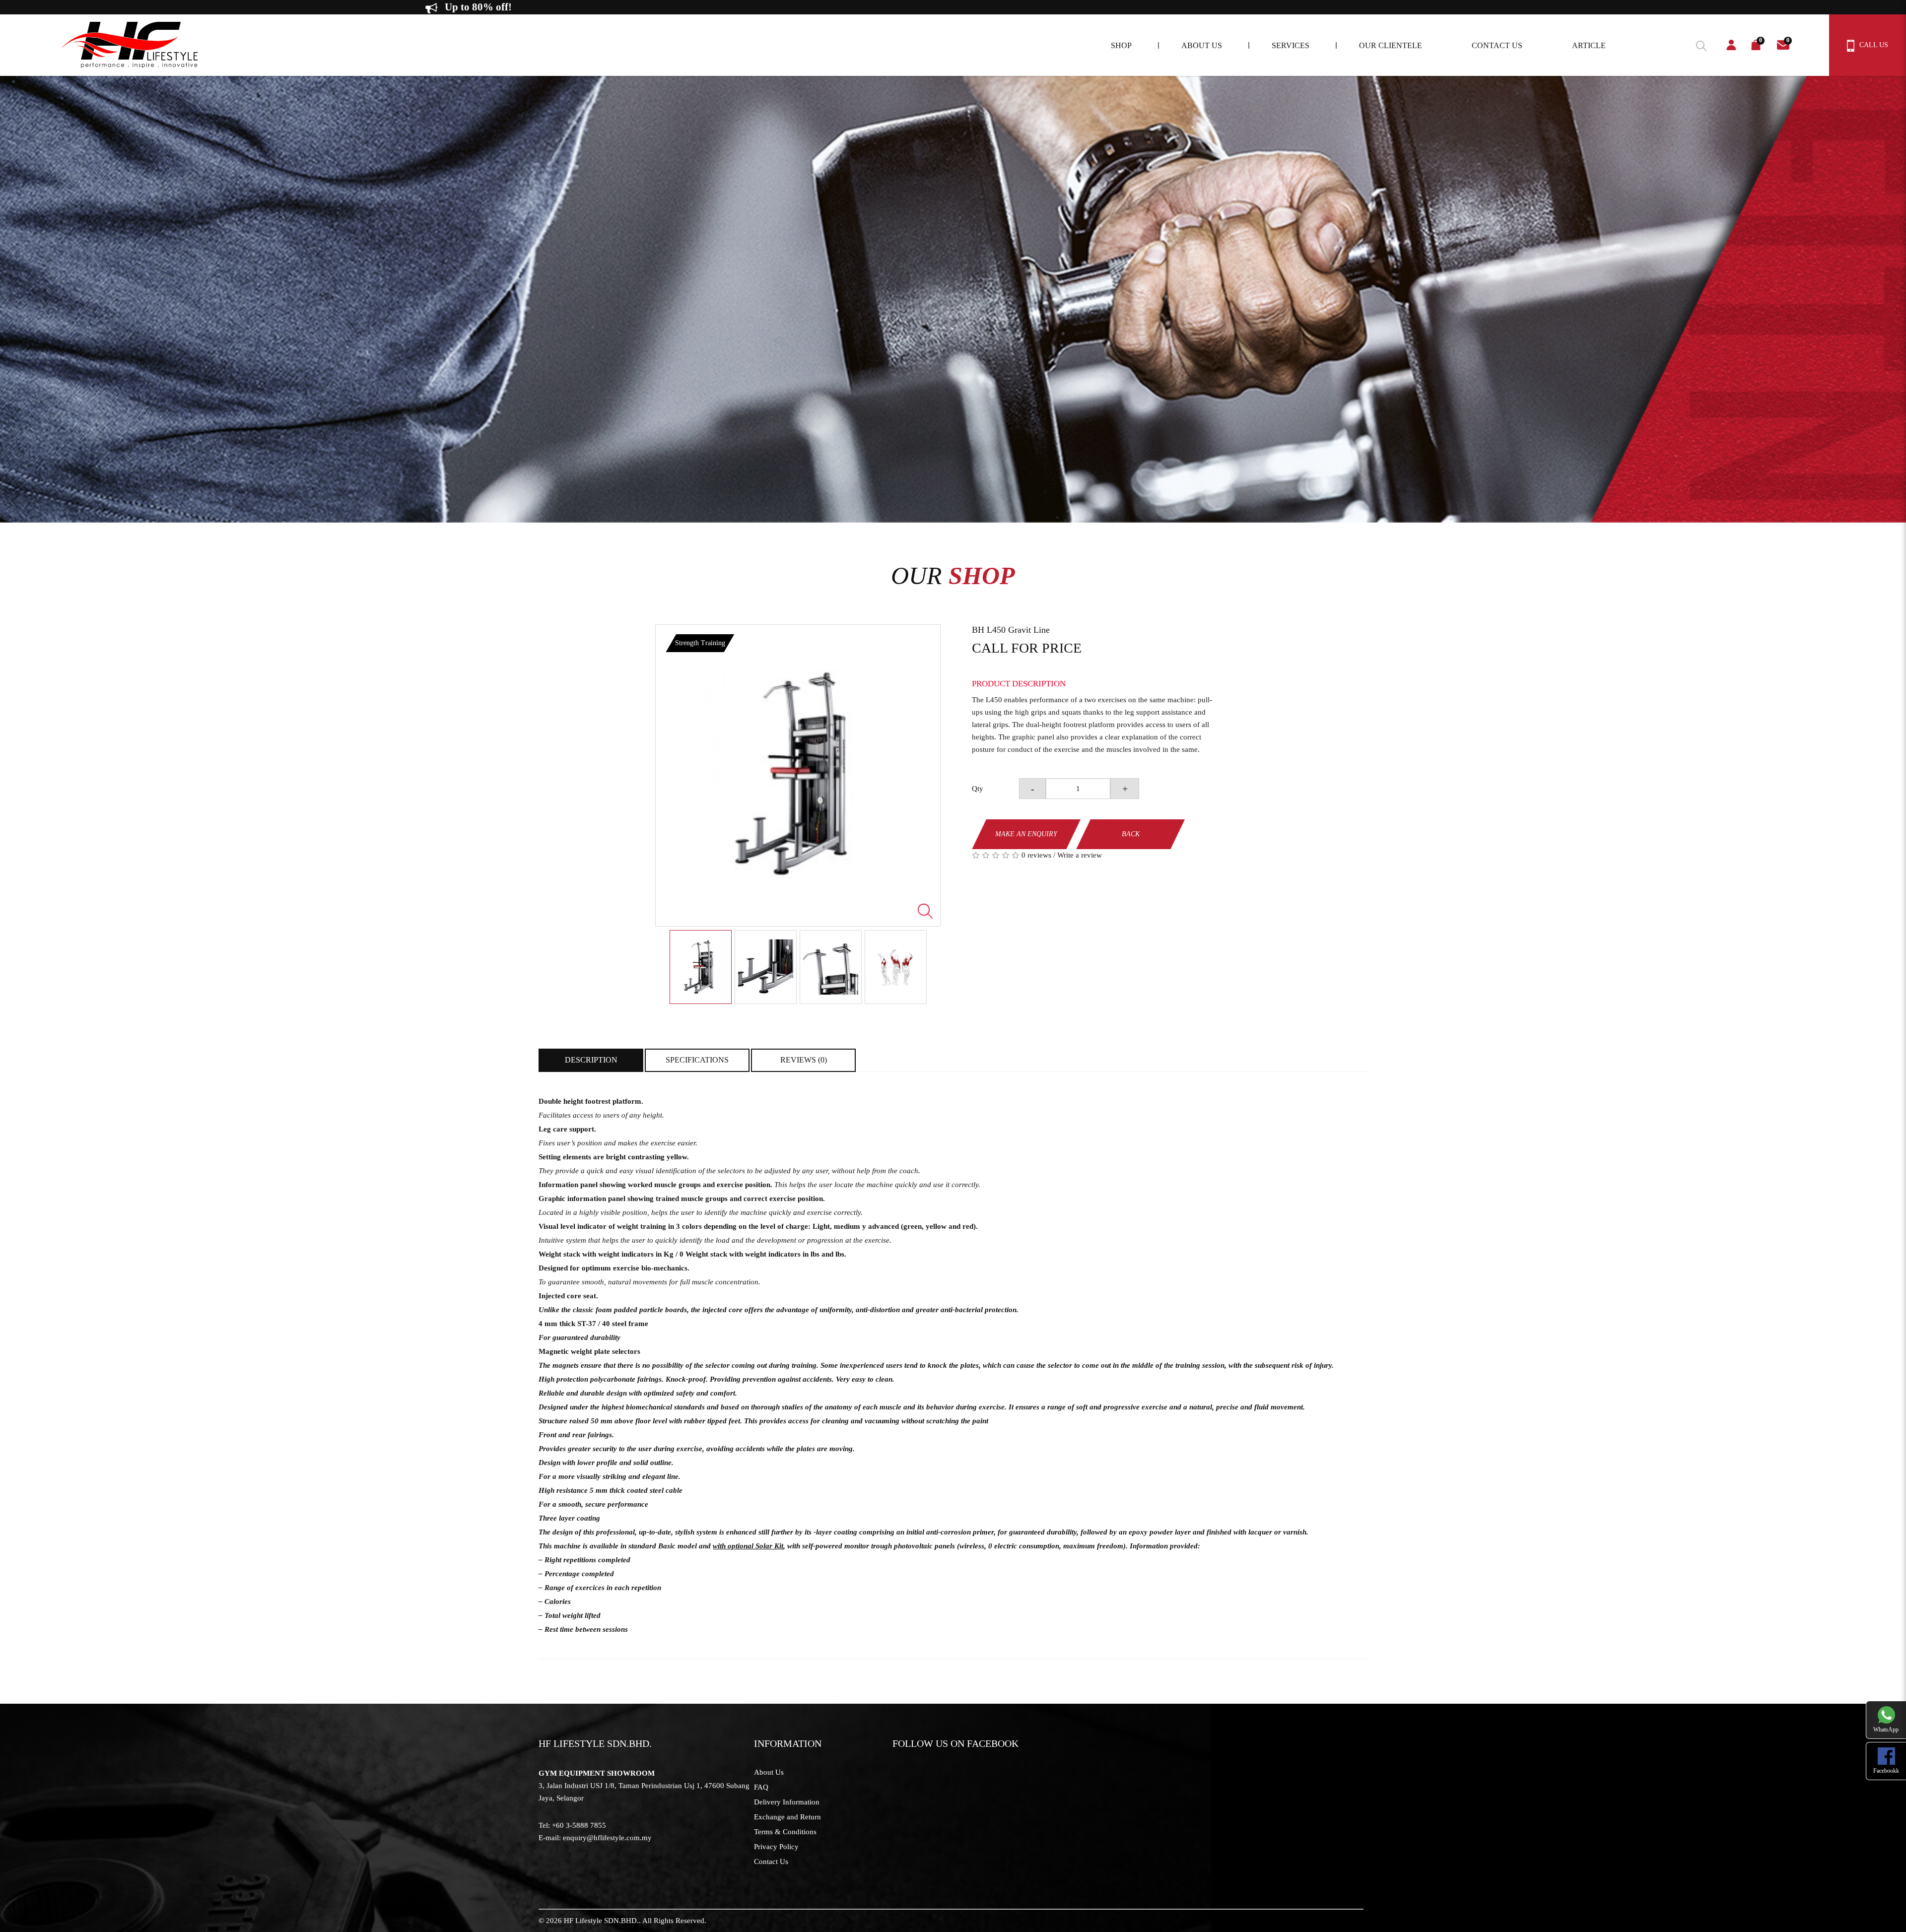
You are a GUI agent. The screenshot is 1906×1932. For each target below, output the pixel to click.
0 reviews (1036, 855)
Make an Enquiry (1026, 834)
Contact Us (771, 1862)
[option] (798, 775)
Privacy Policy (776, 1847)
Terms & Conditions (785, 1832)
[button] (1700, 44)
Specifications (697, 1060)
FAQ (761, 1787)
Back (1131, 834)
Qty (978, 789)
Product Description (1019, 684)
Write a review (1080, 855)
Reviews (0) (804, 1060)
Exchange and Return (787, 1817)
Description (591, 1060)
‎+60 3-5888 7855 (579, 1825)
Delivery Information (787, 1802)
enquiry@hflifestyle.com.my (607, 1838)
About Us (769, 1772)
